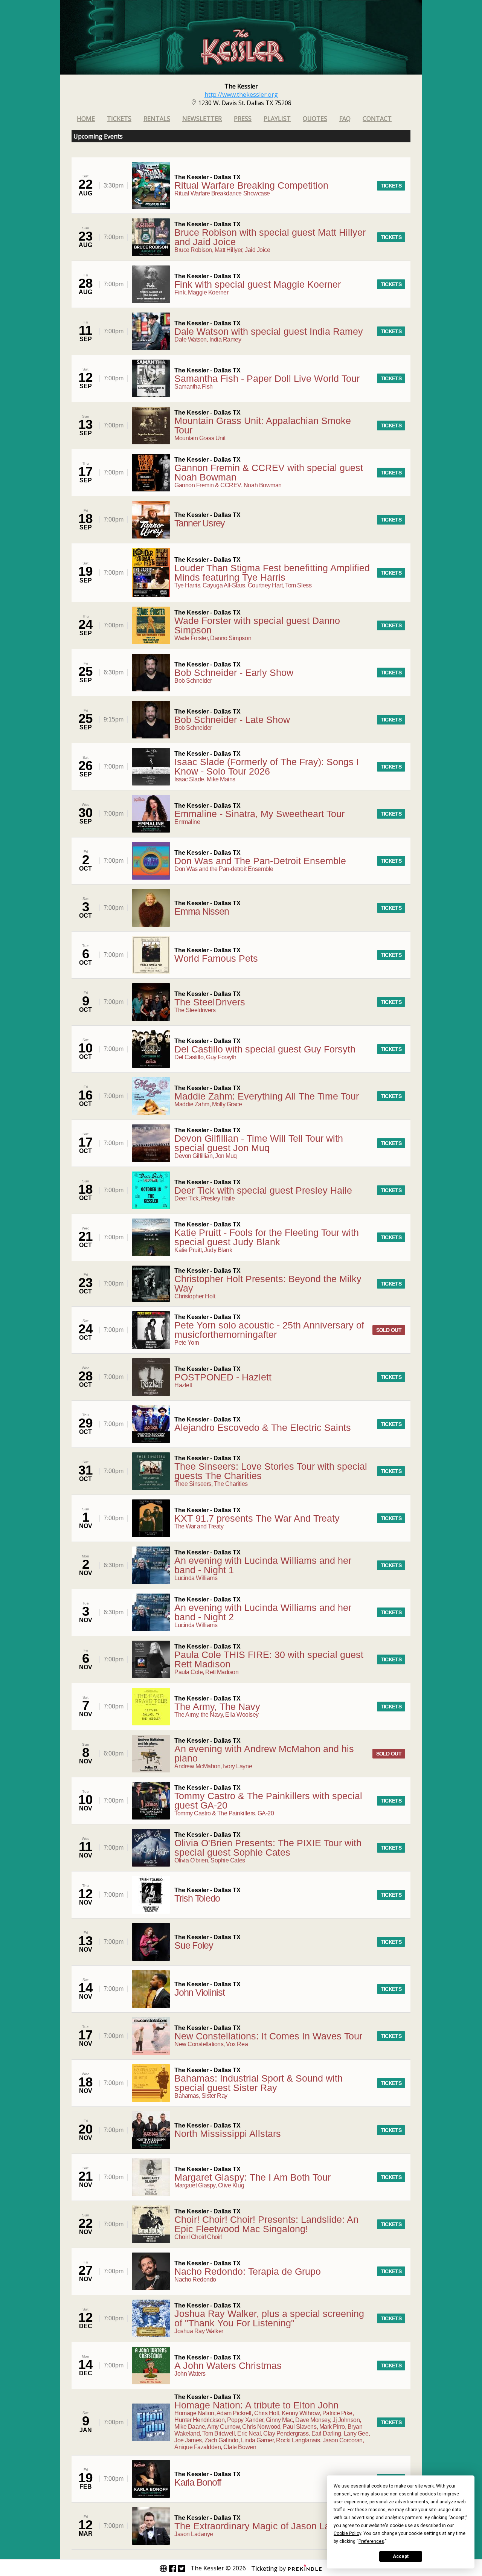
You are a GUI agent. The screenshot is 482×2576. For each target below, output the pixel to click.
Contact (377, 119)
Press (243, 119)
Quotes (315, 119)
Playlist (277, 119)
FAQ (345, 119)
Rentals (157, 119)
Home (86, 119)
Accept (401, 2556)
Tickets (119, 119)
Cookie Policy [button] (347, 2533)
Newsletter (202, 119)
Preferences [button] (371, 2541)
